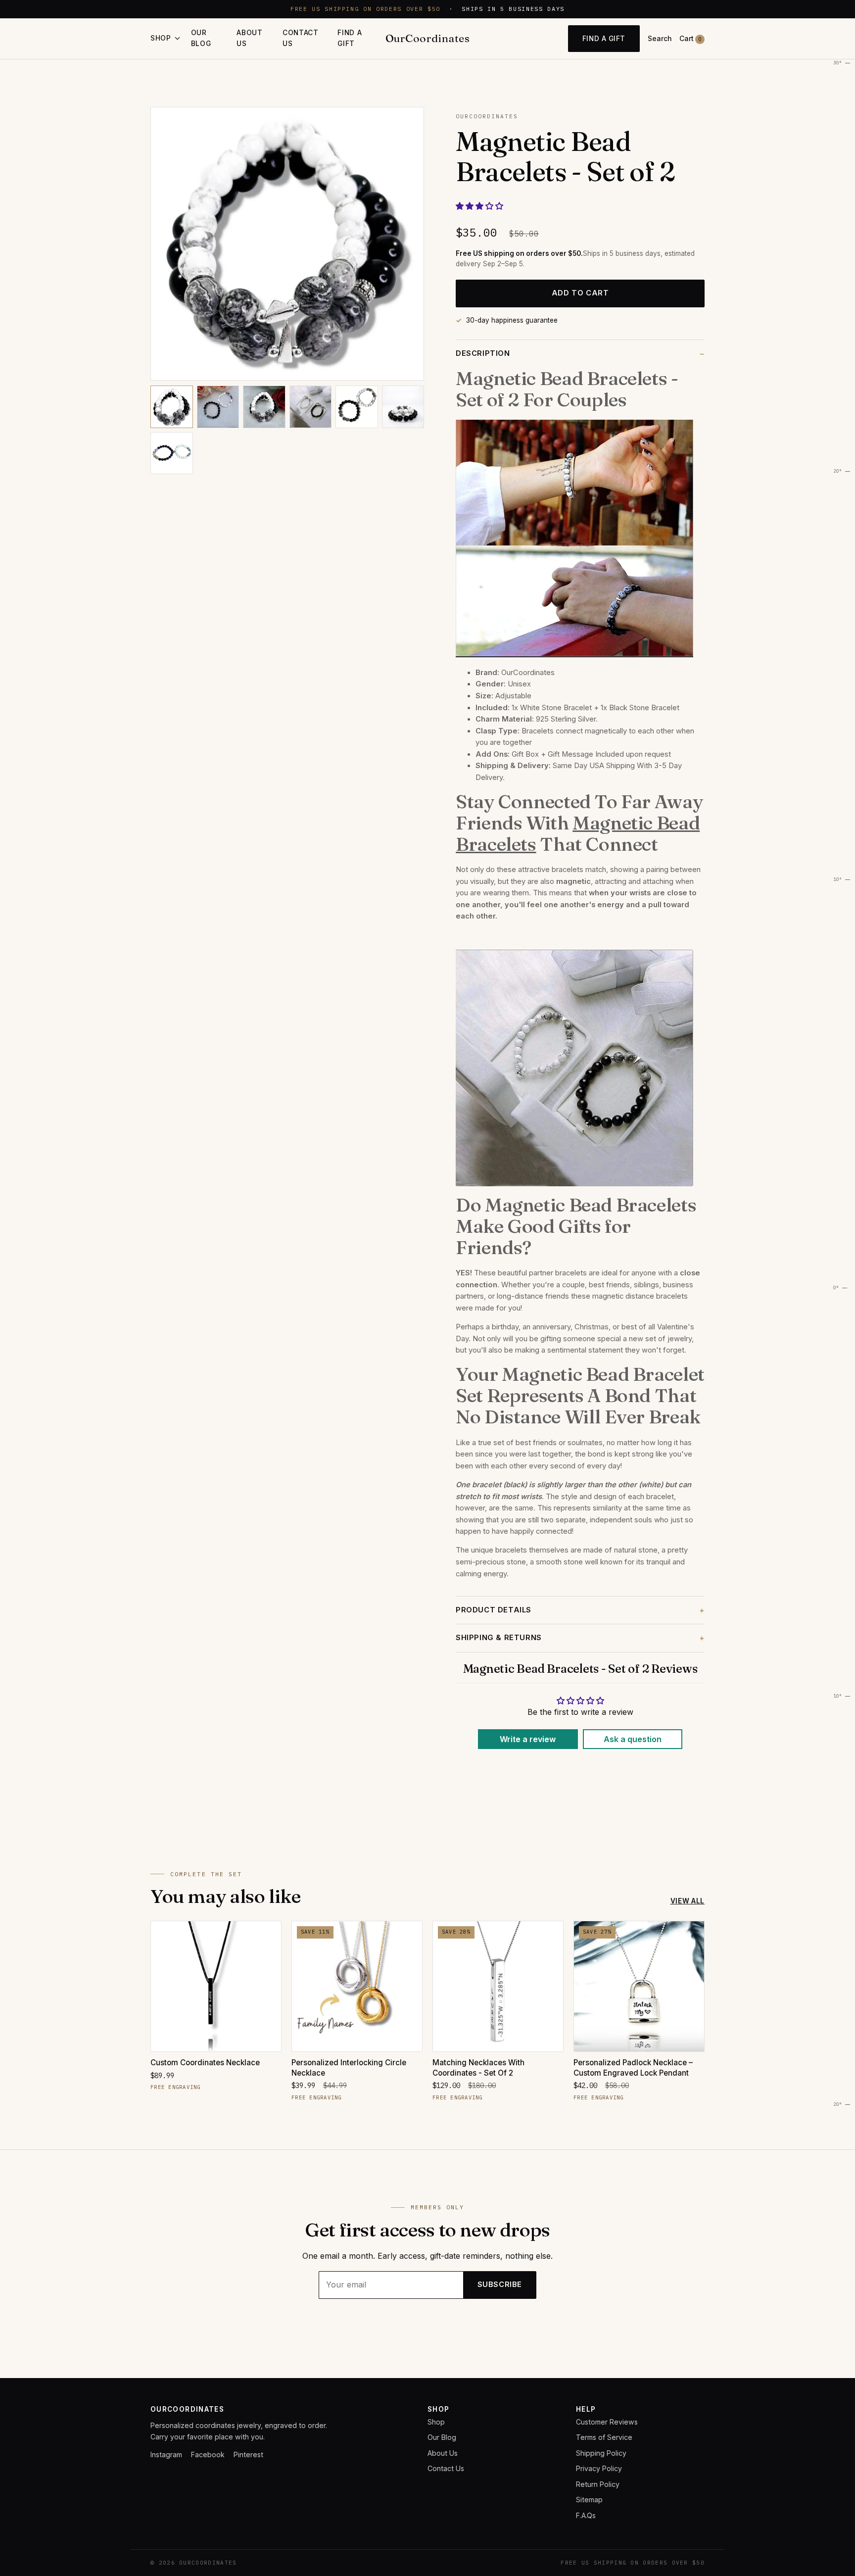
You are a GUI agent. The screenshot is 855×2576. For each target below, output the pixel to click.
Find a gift (350, 38)
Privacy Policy (599, 2468)
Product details (494, 1610)
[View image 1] (172, 407)
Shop (436, 2422)
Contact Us (301, 38)
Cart (690, 39)
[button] (479, 206)
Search (660, 39)
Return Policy (598, 2484)
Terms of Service (604, 2437)
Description (483, 353)
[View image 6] (403, 407)
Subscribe (500, 2284)
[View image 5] (357, 407)
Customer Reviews (607, 2422)
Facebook (208, 2454)
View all (688, 1901)
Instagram (166, 2454)
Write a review (528, 1739)
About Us (249, 38)
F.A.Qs (586, 2515)
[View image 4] (311, 407)
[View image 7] (172, 453)
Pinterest (248, 2454)
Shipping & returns (499, 1638)
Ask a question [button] (633, 1739)
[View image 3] (264, 407)
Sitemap (589, 2500)
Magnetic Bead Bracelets (578, 833)
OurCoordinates (427, 38)
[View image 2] (218, 407)
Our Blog (201, 38)
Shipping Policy (601, 2453)
